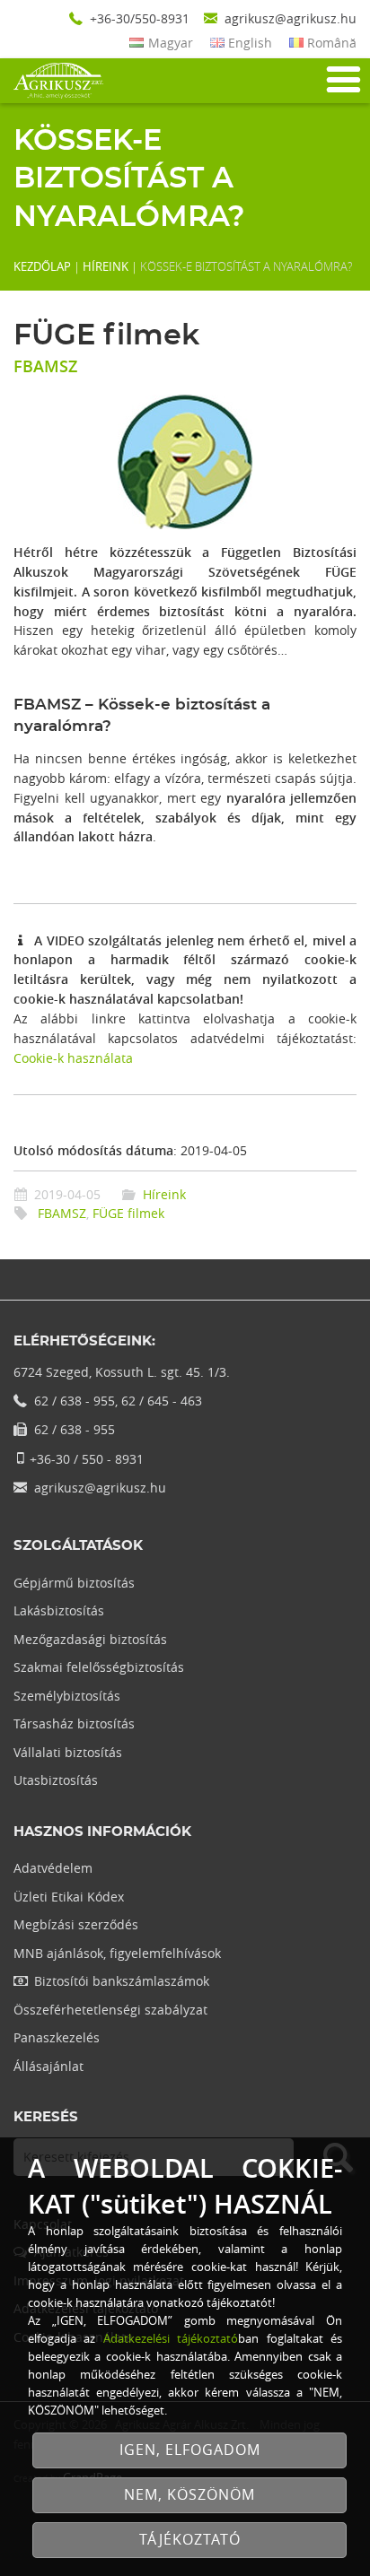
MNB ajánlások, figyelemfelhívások (117, 1953)
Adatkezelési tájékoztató (171, 2338)
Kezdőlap (42, 266)
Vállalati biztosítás (68, 1752)
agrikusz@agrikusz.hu (291, 18)
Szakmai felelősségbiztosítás (99, 1667)
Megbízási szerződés (76, 1924)
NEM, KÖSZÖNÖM (189, 2495)
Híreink (106, 266)
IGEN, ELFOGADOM (190, 2450)
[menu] (342, 80)
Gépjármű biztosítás (74, 1583)
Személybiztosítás (67, 1696)
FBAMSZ (62, 1213)
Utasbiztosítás (56, 1780)
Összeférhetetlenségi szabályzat (110, 2010)
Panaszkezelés (57, 2037)
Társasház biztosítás (74, 1723)
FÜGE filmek (128, 1213)
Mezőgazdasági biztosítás (90, 1639)
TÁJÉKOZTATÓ (190, 2540)
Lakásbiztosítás (59, 1610)
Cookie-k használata (73, 1058)
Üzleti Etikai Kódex (69, 1897)
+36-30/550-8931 (140, 18)
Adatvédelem (53, 1868)
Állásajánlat (48, 2066)
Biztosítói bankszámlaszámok (122, 1981)
